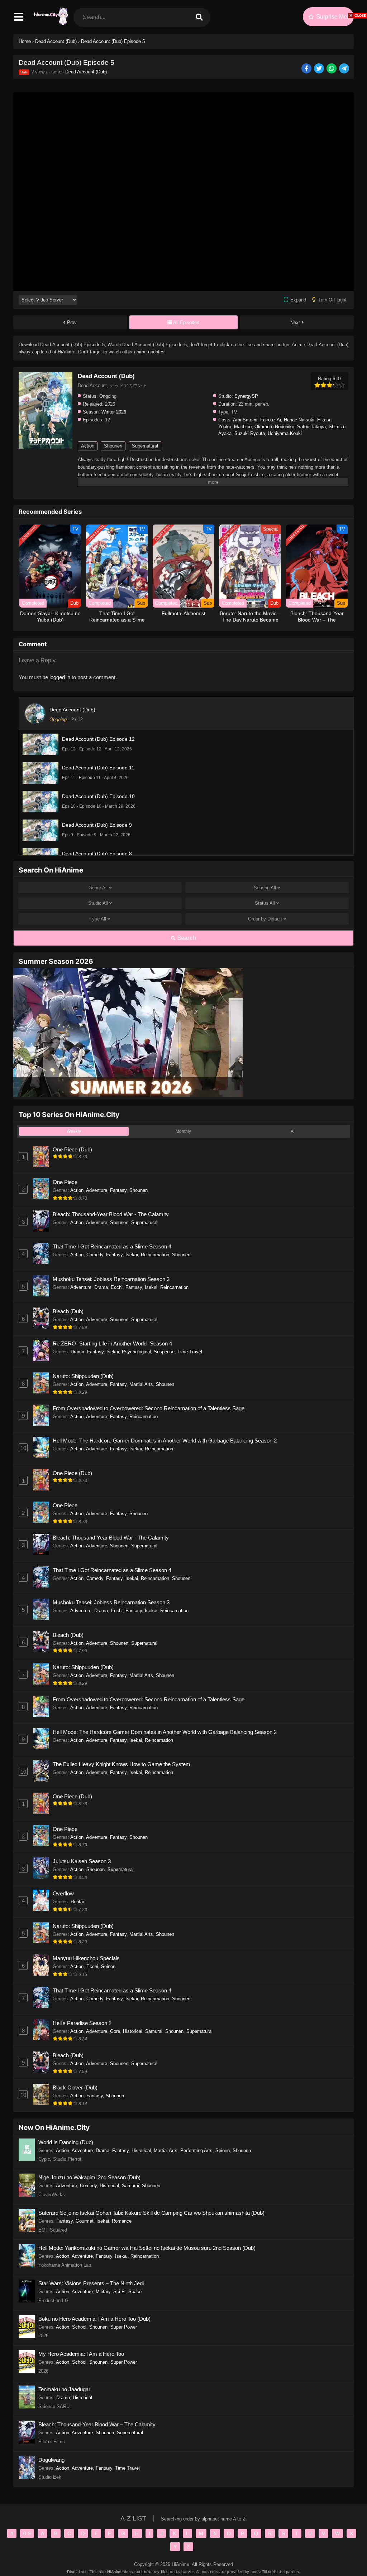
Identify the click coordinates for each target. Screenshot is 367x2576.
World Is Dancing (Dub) (66, 2142)
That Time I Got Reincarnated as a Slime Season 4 (112, 1246)
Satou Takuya (311, 427)
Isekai (132, 1255)
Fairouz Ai (271, 420)
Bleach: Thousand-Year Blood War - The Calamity (111, 1214)
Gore (115, 2031)
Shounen (113, 446)
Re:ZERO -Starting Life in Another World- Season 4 (112, 1343)
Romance (122, 2221)
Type (98, 919)
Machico (243, 427)
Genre (98, 888)
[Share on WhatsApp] (332, 69)
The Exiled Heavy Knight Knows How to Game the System (121, 1764)
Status (265, 903)
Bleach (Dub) (68, 1311)
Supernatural (145, 446)
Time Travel (190, 1352)
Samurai (154, 2031)
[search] (199, 17)
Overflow (63, 1893)
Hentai (77, 1902)
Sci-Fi (119, 2292)
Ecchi (117, 1287)
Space (135, 2292)
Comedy (95, 1255)
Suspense (164, 1352)
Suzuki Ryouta (250, 433)
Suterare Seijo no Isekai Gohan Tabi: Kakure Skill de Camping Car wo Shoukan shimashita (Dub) (151, 2213)
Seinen (108, 1966)
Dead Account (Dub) (86, 72)
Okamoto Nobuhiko (274, 427)
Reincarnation (155, 1255)
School (79, 2327)
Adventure (97, 1190)
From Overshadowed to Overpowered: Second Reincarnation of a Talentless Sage (149, 1408)
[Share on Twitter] (320, 69)
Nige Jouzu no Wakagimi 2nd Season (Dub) (89, 2177)
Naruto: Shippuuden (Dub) (83, 1376)
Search (186, 938)
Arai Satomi (245, 420)
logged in (60, 677)
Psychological (136, 1352)
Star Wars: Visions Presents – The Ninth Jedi (91, 2283)
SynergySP (246, 396)
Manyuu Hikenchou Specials (86, 1958)
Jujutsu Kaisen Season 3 (82, 1861)
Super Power (124, 2327)
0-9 (27, 2533)
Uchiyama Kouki (285, 433)
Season (265, 888)
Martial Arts (141, 1384)
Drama (101, 1287)
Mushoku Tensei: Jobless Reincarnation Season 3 (111, 1279)
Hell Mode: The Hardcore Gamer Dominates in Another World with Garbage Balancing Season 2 (165, 1441)
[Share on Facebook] (307, 69)
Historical (133, 2031)
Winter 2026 (114, 412)
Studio (98, 903)
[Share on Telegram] (345, 69)
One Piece (65, 1182)
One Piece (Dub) (72, 1149)
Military (103, 2292)
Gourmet (85, 2221)
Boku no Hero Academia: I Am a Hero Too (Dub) (94, 2319)
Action (88, 446)
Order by (265, 919)
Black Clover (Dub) (75, 2087)
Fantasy (118, 1190)
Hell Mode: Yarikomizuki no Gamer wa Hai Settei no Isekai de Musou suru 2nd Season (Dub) (147, 2248)
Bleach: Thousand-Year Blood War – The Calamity (97, 2424)
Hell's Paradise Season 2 (82, 2023)
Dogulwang (51, 2460)
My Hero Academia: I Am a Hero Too (81, 2354)
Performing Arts (196, 2150)
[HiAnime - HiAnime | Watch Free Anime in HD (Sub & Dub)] (50, 23)
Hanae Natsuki (299, 420)
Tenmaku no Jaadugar (64, 2389)
